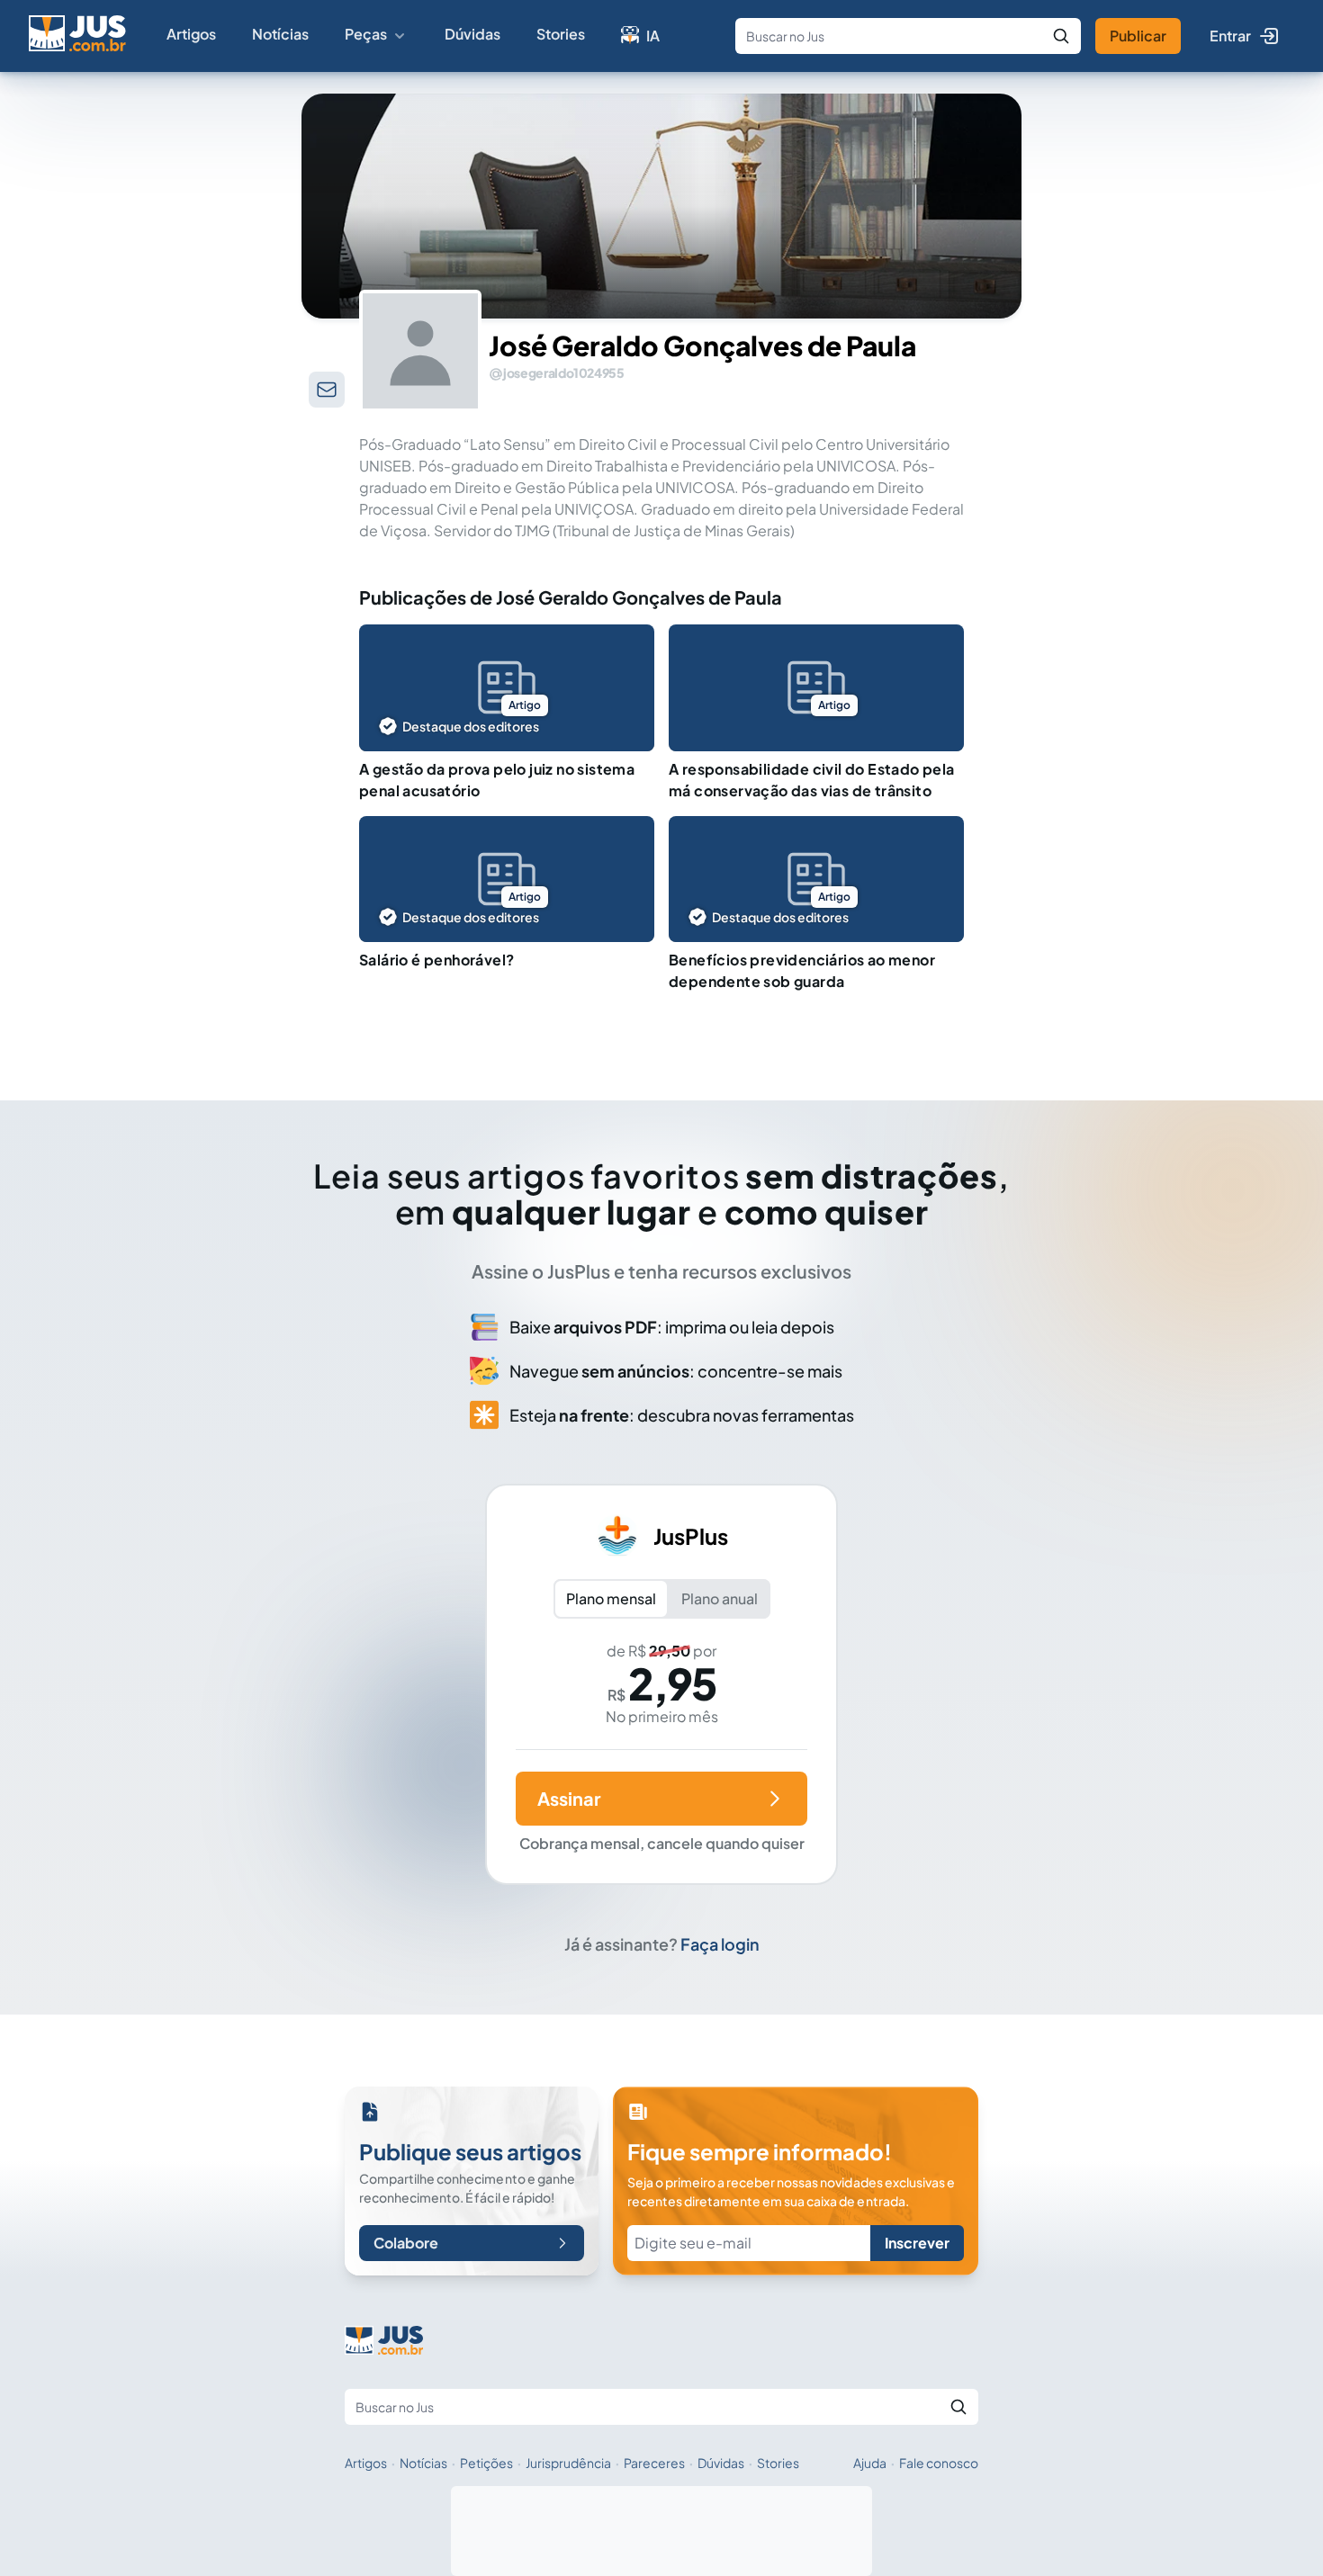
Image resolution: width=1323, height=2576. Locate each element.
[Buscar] (1061, 36)
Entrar (1230, 36)
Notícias (280, 34)
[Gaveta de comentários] (327, 390)
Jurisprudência (568, 2463)
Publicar (1138, 36)
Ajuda (870, 2463)
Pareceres (654, 2463)
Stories (561, 34)
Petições (486, 2463)
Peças (366, 34)
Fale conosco (939, 2463)
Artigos (191, 34)
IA (653, 36)
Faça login (720, 1944)
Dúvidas (472, 34)
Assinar (569, 1798)
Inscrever (917, 2243)
